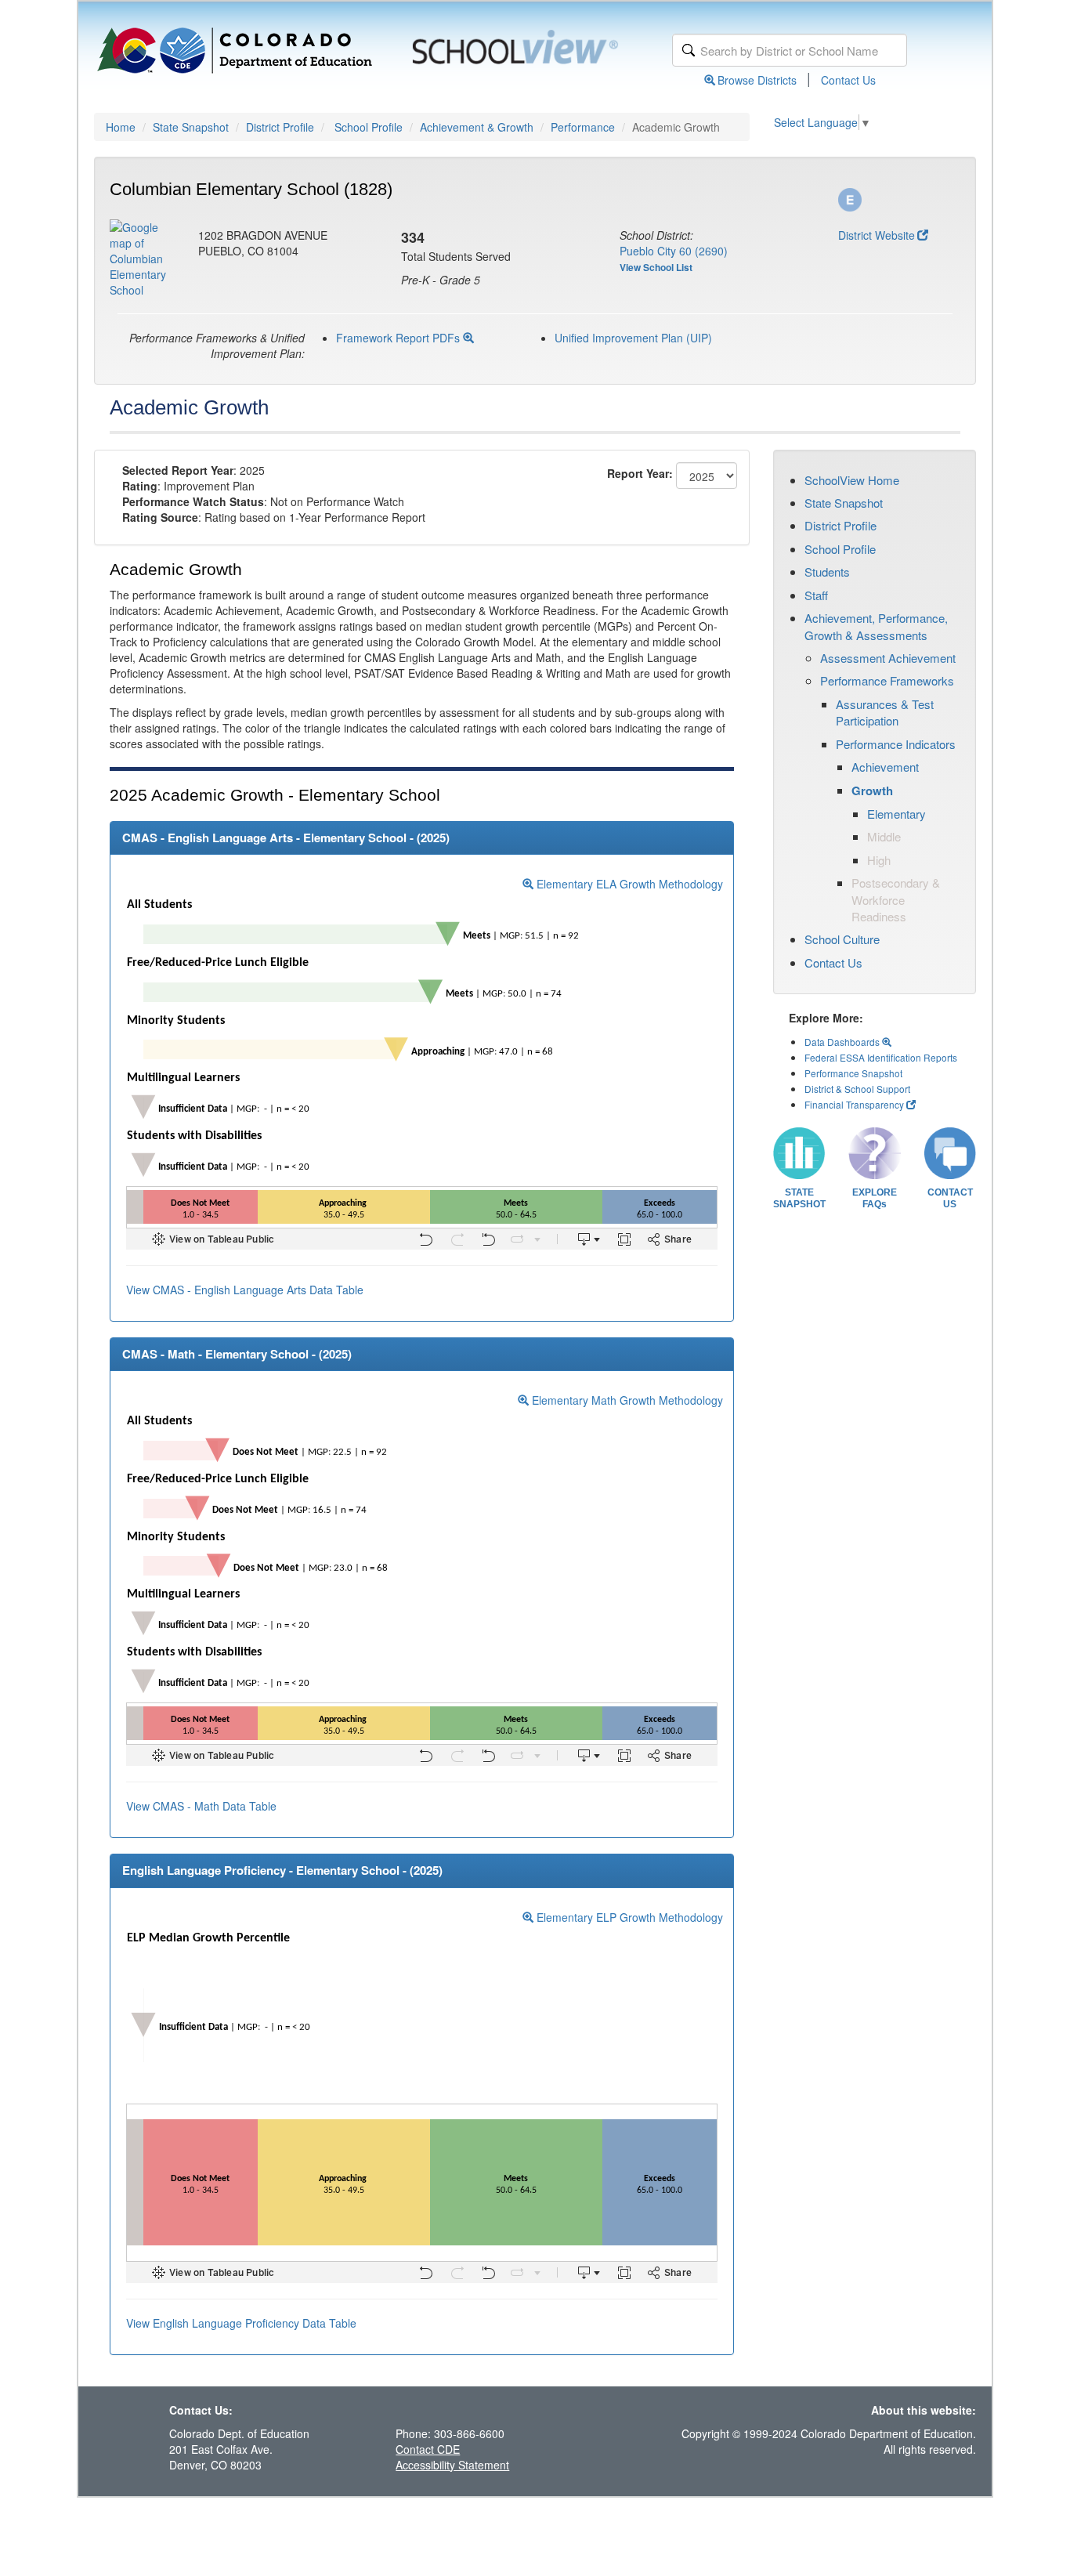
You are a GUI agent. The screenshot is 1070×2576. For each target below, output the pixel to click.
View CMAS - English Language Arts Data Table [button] (245, 1290)
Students (827, 572)
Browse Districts (757, 80)
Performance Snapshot (853, 1073)
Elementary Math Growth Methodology (626, 1400)
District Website (877, 235)
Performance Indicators (896, 744)
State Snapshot (191, 127)
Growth (872, 791)
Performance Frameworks (887, 680)
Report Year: (640, 473)
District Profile (280, 127)
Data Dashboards (843, 1042)
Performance (583, 127)
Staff (816, 595)
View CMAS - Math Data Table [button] (201, 1806)
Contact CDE (428, 2449)
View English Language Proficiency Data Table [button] (241, 2323)
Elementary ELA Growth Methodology (628, 884)
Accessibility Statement (452, 2465)
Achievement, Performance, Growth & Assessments (876, 626)
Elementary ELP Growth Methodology (628, 1917)
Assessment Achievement (888, 658)
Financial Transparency (854, 1104)
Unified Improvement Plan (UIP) (633, 338)
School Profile (369, 127)
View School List (656, 267)
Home (121, 127)
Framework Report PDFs (399, 338)
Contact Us (848, 80)
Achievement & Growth (477, 127)
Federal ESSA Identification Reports (881, 1057)
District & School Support (857, 1089)
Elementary (896, 814)
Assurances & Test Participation (885, 712)
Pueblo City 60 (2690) (674, 251)
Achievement (885, 767)
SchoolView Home (852, 480)
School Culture (842, 939)
